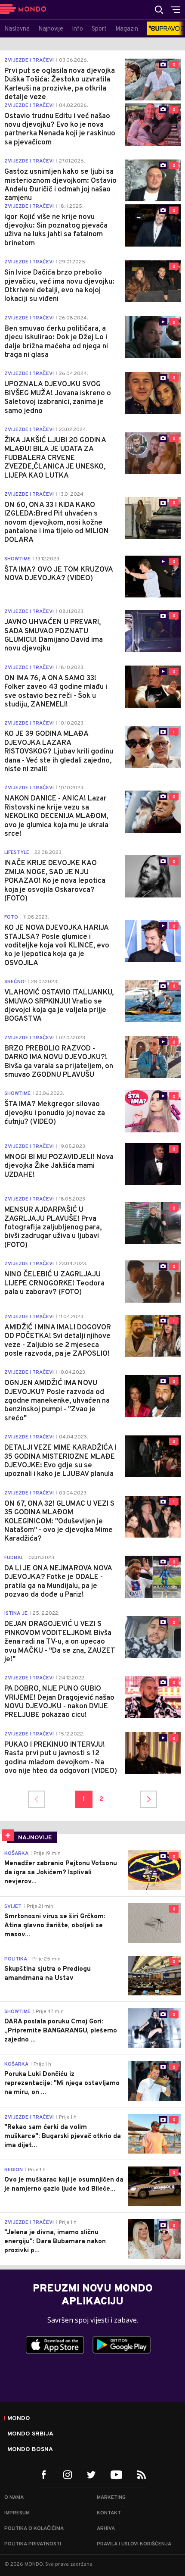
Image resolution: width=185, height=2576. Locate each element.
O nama (14, 2498)
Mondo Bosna (30, 2450)
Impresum (17, 2513)
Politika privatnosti (33, 2544)
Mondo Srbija (30, 2434)
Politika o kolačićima (34, 2529)
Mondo (19, 2419)
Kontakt (109, 2513)
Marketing (111, 2498)
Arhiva (106, 2529)
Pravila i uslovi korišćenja (134, 2544)
